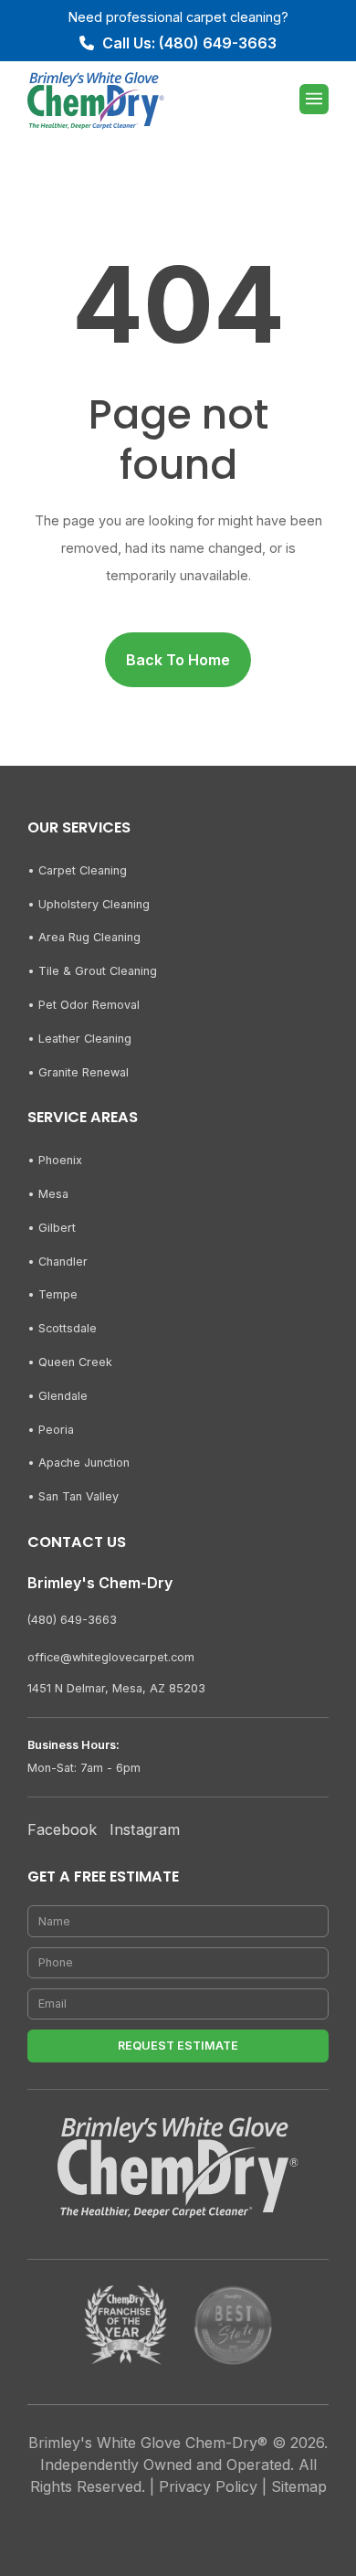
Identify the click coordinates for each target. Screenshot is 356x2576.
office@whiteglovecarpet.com (111, 1657)
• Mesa (48, 1194)
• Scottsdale (62, 1328)
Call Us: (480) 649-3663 (189, 43)
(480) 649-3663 (72, 1620)
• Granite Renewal (78, 1072)
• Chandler (58, 1261)
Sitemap (299, 2486)
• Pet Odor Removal (84, 1005)
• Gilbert (52, 1228)
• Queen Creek (70, 1362)
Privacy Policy (208, 2486)
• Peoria (51, 1430)
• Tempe (52, 1294)
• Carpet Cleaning (77, 870)
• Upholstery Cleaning (89, 904)
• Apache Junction (79, 1463)
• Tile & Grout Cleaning (92, 971)
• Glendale (58, 1396)
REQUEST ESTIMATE (178, 2046)
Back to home (178, 660)
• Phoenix (55, 1160)
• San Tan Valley (73, 1496)
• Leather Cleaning (79, 1039)
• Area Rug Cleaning (84, 937)
